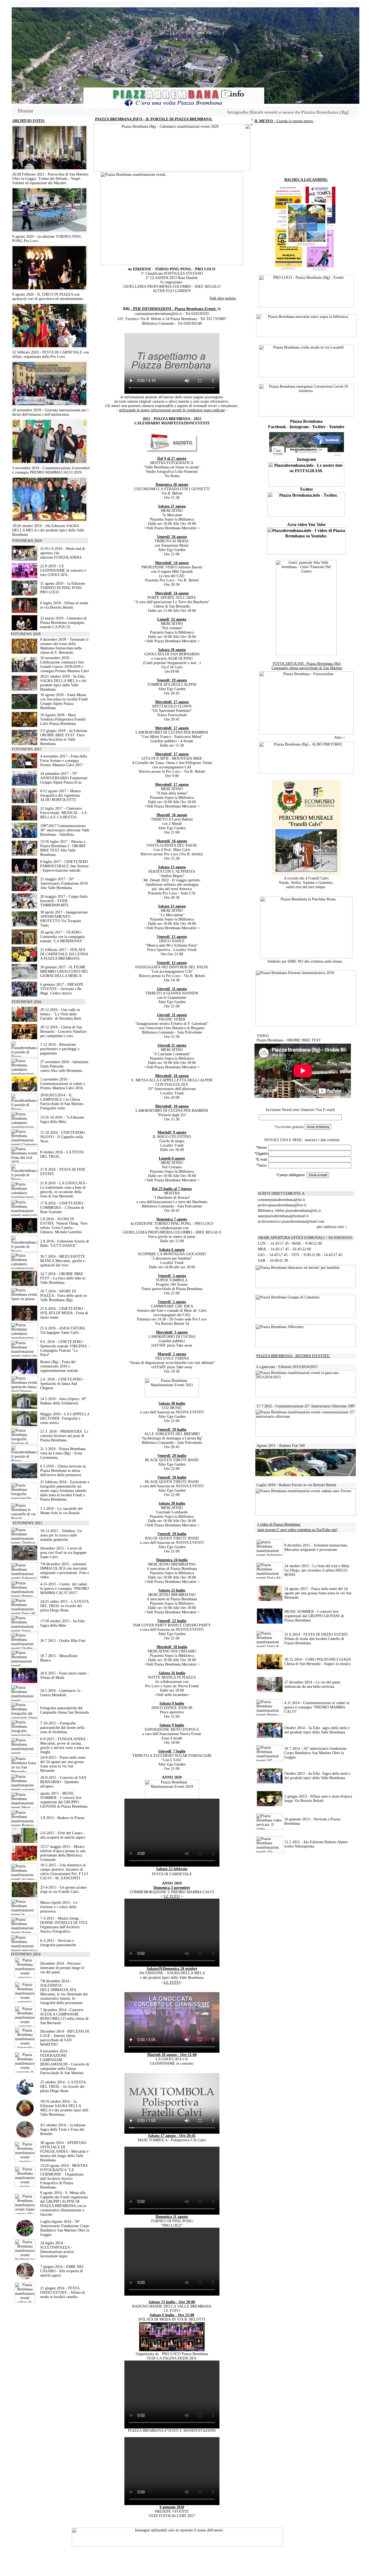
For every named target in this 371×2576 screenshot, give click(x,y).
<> (172, 1982)
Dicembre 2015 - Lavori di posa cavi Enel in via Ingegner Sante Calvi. (64, 1553)
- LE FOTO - (172, 2311)
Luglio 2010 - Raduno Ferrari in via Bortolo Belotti (296, 1485)
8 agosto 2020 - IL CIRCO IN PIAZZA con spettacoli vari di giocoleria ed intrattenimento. (48, 297)
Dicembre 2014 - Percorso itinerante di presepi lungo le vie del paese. (62, 1968)
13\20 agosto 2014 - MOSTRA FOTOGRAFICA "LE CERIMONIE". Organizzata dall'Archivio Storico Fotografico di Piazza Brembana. (64, 2176)
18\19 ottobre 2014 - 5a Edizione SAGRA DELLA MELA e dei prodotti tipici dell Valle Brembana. (64, 2108)
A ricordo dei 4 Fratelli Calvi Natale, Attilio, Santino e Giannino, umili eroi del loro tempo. (306, 883)
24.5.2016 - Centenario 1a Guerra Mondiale (60, 1693)
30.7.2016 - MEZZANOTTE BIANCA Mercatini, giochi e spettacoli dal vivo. (63, 1261)
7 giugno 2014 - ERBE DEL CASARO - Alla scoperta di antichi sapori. (62, 2271)
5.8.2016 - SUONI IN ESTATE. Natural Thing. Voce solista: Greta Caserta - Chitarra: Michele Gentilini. (64, 1226)
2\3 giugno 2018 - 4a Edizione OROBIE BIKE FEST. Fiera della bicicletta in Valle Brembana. (64, 737)
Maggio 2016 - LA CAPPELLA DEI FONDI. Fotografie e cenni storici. (65, 1418)
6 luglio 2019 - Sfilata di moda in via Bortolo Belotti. (64, 605)
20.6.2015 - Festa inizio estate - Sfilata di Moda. (65, 1675)
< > (172, 1896)
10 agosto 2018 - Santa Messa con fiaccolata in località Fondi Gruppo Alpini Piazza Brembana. (64, 701)
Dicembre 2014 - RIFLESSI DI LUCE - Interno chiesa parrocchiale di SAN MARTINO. (65, 2038)
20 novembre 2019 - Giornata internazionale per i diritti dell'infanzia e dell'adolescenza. (50, 412)
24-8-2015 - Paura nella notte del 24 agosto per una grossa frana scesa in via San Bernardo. (63, 1764)
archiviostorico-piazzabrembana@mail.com (291, 1221)
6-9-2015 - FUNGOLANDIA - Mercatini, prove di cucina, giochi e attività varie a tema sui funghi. (65, 1746)
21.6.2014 (292, 1634)
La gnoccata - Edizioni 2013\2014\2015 (286, 1367)
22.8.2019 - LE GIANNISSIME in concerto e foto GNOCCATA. (63, 570)
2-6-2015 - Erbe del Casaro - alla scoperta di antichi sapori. (63, 1835)
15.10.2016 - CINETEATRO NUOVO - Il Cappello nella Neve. (62, 1137)
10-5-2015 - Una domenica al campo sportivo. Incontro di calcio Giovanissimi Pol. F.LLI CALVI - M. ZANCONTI (64, 1872)
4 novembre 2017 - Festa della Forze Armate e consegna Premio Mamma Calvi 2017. (64, 761)
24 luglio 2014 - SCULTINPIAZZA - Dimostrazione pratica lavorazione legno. (57, 2250)
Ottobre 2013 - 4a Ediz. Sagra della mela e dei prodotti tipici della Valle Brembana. (317, 1776)
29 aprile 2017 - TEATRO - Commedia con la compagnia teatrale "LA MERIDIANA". (62, 937)
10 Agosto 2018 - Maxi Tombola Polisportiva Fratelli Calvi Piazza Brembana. (63, 719)
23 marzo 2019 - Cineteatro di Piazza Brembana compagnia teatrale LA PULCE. (63, 623)
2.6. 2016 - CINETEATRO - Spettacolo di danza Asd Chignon (62, 1384)
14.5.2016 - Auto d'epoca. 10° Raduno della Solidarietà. (63, 1401)
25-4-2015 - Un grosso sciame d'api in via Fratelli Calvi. (63, 1890)
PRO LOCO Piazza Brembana (185, 2354)
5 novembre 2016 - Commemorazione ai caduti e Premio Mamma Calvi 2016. (63, 1084)
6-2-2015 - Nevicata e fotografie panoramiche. (59, 1943)
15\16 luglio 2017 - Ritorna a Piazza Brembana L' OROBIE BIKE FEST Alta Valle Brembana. (63, 848)
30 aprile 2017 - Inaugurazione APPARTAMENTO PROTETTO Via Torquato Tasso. (64, 919)
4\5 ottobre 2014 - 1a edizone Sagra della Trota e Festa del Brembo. (63, 2129)
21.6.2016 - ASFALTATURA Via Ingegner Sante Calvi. (63, 1330)
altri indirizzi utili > (332, 1227)
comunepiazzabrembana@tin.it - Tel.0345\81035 (172, 314)
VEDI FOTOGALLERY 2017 (172, 2516)
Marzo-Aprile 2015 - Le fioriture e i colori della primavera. (59, 1907)
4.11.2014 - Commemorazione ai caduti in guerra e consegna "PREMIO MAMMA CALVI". (317, 1707)
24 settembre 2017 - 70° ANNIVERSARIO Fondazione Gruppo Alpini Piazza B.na (64, 778)
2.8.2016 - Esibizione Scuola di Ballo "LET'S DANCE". (65, 1243)
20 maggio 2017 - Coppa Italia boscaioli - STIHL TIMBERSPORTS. (64, 901)
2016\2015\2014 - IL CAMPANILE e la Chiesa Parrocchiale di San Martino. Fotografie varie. (62, 1102)
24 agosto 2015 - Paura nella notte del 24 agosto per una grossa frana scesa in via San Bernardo (318, 1593)
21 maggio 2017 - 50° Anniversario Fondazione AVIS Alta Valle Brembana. (64, 883)
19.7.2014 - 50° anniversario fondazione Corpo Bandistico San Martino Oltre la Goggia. (315, 1753)
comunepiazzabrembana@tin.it (281, 1200)
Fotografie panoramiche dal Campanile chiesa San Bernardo (65, 1710)
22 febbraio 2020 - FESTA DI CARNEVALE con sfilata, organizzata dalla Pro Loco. (51, 354)
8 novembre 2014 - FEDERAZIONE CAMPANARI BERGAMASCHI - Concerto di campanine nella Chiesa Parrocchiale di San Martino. (65, 2062)
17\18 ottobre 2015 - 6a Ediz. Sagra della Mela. (63, 1623)
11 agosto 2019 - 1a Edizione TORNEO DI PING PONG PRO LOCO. (63, 588)
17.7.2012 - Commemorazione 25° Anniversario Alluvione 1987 (306, 1406)
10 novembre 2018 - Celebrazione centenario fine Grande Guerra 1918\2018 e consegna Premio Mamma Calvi (65, 664)
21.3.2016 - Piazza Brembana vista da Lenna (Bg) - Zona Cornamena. (63, 1453)
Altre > (346, 738)
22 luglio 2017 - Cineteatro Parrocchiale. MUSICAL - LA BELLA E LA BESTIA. (63, 813)
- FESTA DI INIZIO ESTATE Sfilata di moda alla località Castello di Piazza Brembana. (316, 1639)
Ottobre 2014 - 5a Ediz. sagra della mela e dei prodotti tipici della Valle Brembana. (317, 1730)
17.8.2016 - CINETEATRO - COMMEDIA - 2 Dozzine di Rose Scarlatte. (63, 1208)
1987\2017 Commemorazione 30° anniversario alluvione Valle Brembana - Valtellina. (65, 830)
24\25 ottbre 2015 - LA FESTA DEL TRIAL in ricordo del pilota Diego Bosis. (64, 1606)
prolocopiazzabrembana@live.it (282, 1205)
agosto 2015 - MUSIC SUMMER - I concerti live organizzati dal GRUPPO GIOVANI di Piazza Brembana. (64, 1800)
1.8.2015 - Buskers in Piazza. (63, 1818)
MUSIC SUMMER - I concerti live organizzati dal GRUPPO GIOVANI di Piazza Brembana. (314, 1616)
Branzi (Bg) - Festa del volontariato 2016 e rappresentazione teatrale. (60, 1366)
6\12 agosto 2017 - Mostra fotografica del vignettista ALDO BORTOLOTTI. (60, 795)
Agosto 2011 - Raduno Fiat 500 (281, 1446)
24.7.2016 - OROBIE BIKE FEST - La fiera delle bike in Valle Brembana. (63, 1278)
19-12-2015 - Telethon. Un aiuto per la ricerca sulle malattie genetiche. (61, 1535)
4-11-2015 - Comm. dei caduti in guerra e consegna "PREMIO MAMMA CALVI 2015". (65, 1589)
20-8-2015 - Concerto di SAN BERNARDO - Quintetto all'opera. (63, 1782)
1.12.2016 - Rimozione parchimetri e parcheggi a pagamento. (60, 1049)
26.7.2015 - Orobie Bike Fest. (63, 1641)
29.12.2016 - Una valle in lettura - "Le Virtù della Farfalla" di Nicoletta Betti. (61, 1014)
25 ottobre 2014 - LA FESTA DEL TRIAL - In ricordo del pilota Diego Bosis (63, 2087)
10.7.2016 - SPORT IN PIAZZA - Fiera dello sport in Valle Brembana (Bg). (63, 1296)
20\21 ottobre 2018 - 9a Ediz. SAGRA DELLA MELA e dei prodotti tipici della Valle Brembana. (63, 683)
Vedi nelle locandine (172, 1695)
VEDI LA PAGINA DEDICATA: (172, 2358)
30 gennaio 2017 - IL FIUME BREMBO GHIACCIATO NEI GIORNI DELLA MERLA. (64, 971)
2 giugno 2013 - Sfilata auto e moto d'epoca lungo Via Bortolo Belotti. (318, 1799)
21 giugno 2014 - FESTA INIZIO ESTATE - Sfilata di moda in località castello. (62, 2292)
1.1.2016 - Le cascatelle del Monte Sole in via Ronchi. (61, 1511)
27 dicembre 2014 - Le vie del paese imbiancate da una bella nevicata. (312, 1684)
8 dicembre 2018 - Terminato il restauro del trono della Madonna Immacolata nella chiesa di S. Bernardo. (64, 646)
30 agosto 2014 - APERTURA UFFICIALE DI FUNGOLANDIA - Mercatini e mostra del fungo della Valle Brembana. (64, 2151)
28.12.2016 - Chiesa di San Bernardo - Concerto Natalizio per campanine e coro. (63, 1032)
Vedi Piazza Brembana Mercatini (171, 528)
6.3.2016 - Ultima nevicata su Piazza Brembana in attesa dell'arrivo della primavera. (63, 1471)
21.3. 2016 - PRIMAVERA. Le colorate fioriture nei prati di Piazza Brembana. (64, 1436)
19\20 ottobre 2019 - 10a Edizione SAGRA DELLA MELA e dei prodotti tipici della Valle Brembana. (48, 530)
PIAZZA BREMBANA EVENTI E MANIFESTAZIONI (172, 2431)
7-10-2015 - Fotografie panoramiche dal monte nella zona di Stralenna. (62, 1728)
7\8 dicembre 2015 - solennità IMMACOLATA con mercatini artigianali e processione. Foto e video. (65, 1571)
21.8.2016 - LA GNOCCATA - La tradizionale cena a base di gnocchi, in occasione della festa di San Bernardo (64, 1190)
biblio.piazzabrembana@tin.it (298, 1211)
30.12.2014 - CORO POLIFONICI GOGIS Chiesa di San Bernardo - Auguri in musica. (318, 1662)
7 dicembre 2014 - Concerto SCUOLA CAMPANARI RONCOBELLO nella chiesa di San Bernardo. (64, 2016)
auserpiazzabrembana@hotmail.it (283, 1216)
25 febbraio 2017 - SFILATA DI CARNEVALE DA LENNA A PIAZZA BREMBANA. (64, 954)
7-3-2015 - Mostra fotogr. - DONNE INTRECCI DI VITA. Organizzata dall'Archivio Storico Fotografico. (64, 1925)
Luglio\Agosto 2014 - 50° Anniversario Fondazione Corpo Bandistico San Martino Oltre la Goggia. (65, 2228)
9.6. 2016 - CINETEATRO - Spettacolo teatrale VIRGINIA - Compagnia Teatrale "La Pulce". (65, 1348)
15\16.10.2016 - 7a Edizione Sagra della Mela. (62, 1120)
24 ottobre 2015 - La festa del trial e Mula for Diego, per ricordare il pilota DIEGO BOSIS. (317, 1570)
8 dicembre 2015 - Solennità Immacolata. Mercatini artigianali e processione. (316, 1547)
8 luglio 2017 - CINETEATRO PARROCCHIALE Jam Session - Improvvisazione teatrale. (64, 866)
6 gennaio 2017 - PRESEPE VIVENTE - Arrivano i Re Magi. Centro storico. (62, 989)
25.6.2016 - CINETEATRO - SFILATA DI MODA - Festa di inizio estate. (64, 1313)
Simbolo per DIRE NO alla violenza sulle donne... (306, 961)
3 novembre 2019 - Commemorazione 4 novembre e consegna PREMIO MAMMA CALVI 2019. (51, 470)
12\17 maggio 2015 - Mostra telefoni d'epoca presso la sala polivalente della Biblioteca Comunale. (63, 1853)
